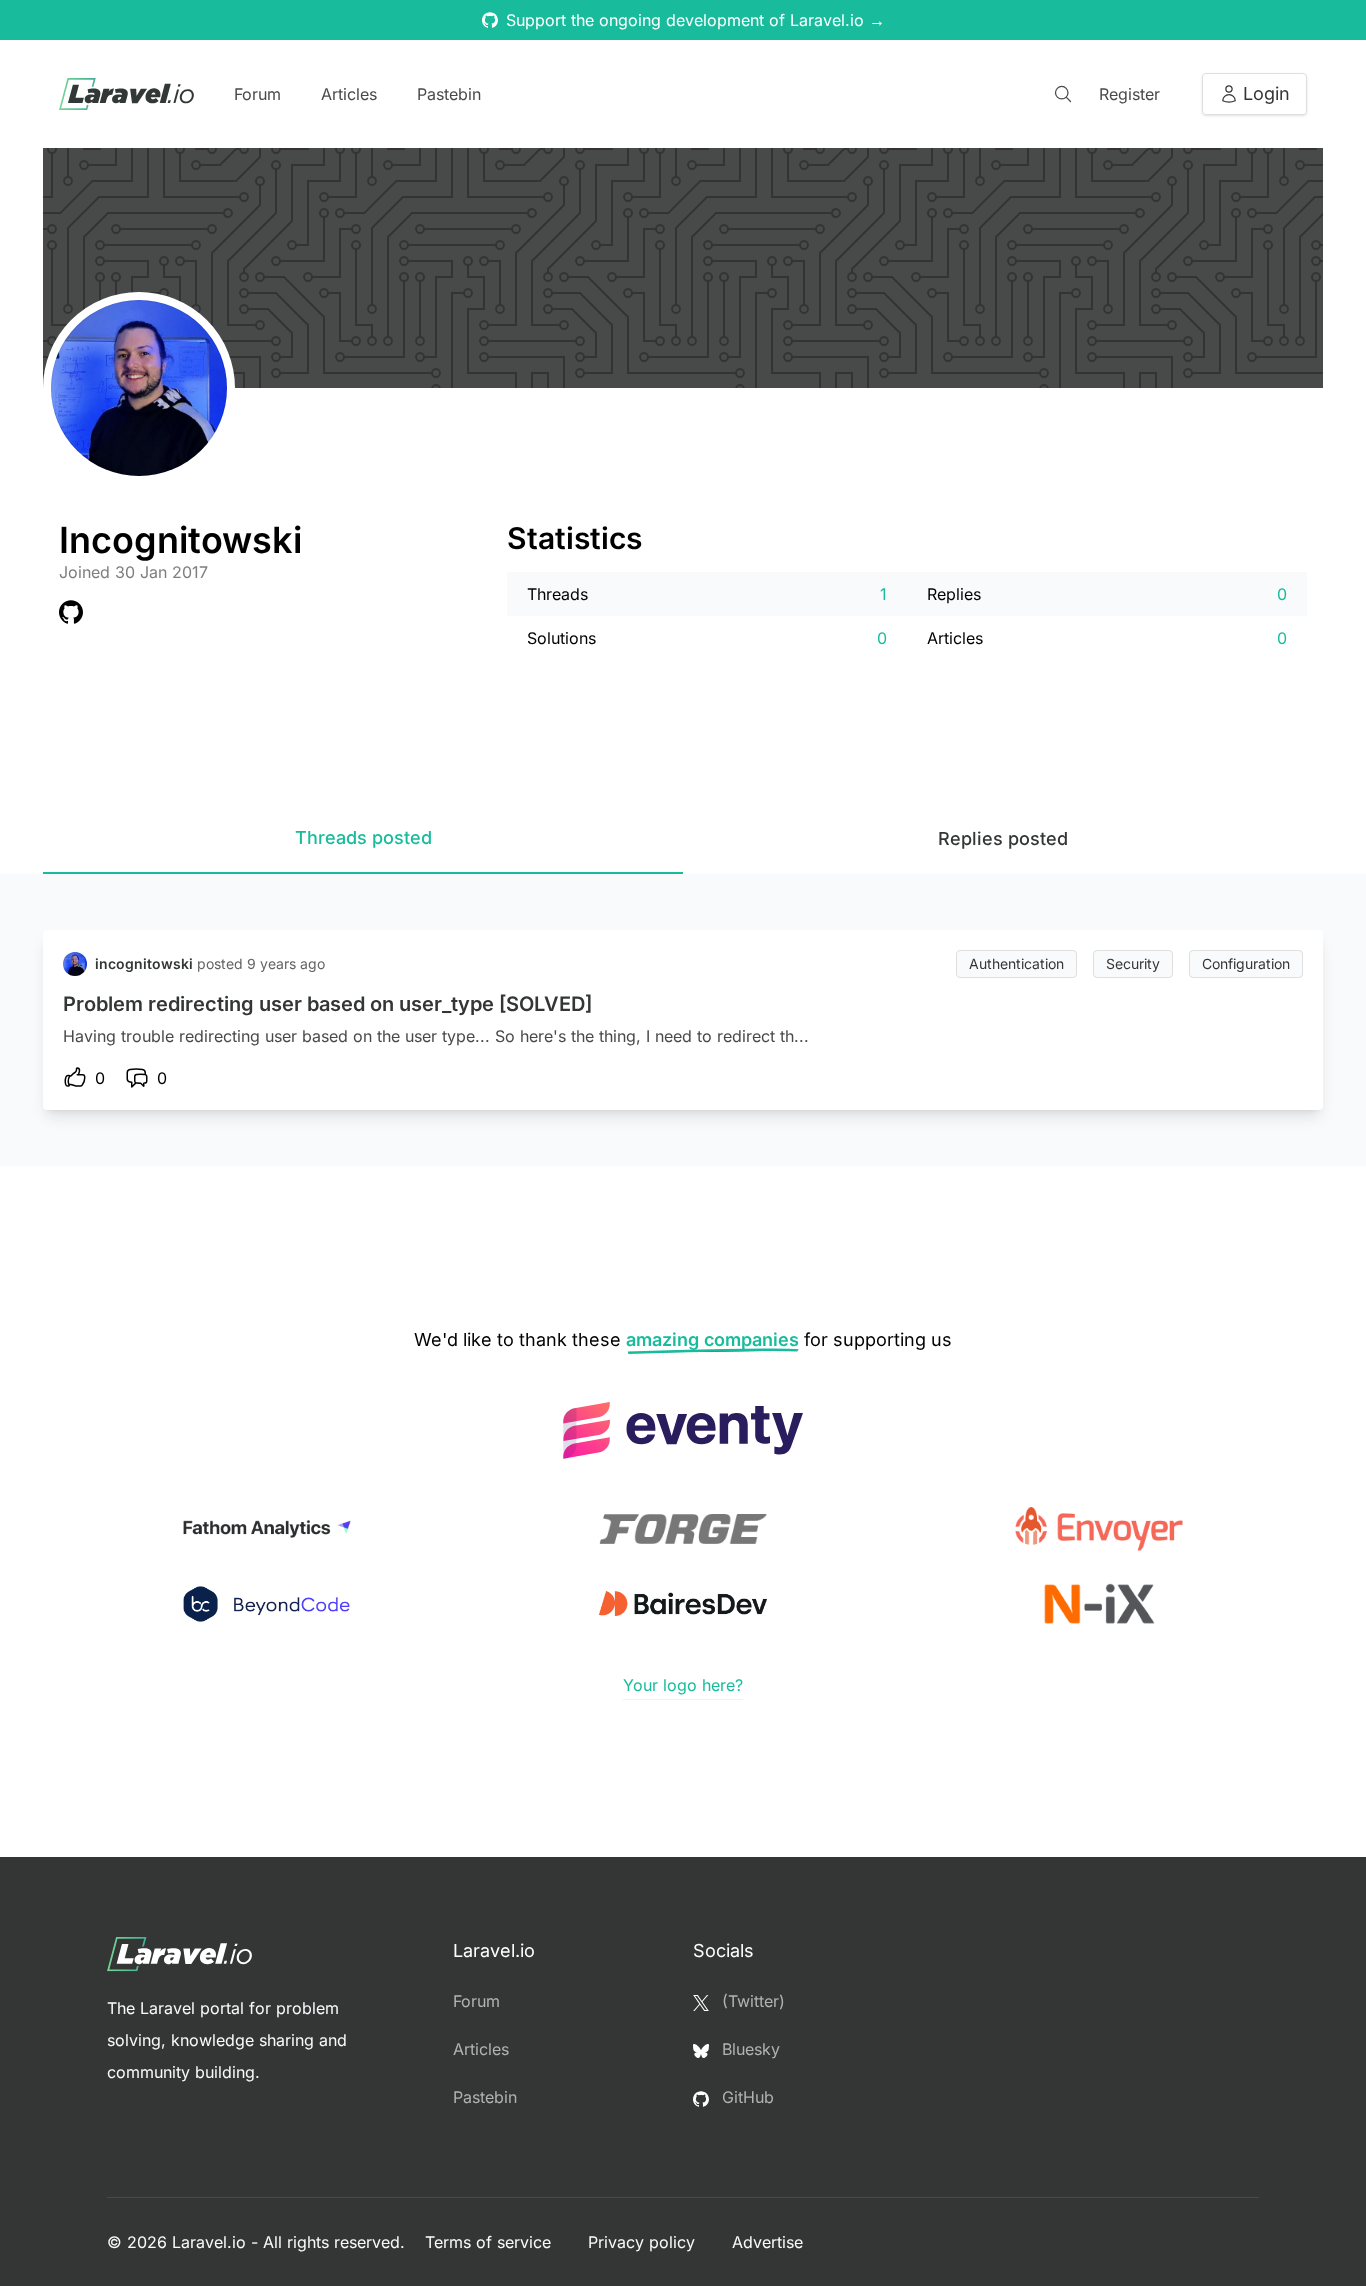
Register (1129, 94)
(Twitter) (751, 2001)
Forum (257, 94)
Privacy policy (644, 2242)
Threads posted (363, 837)
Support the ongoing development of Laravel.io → (695, 20)
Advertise (767, 2242)
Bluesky (748, 2049)
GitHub (745, 2097)
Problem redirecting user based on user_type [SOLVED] (327, 1004)
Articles (349, 94)
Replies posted (1003, 838)
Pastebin (449, 94)
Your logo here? (683, 1685)
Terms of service (490, 2242)
